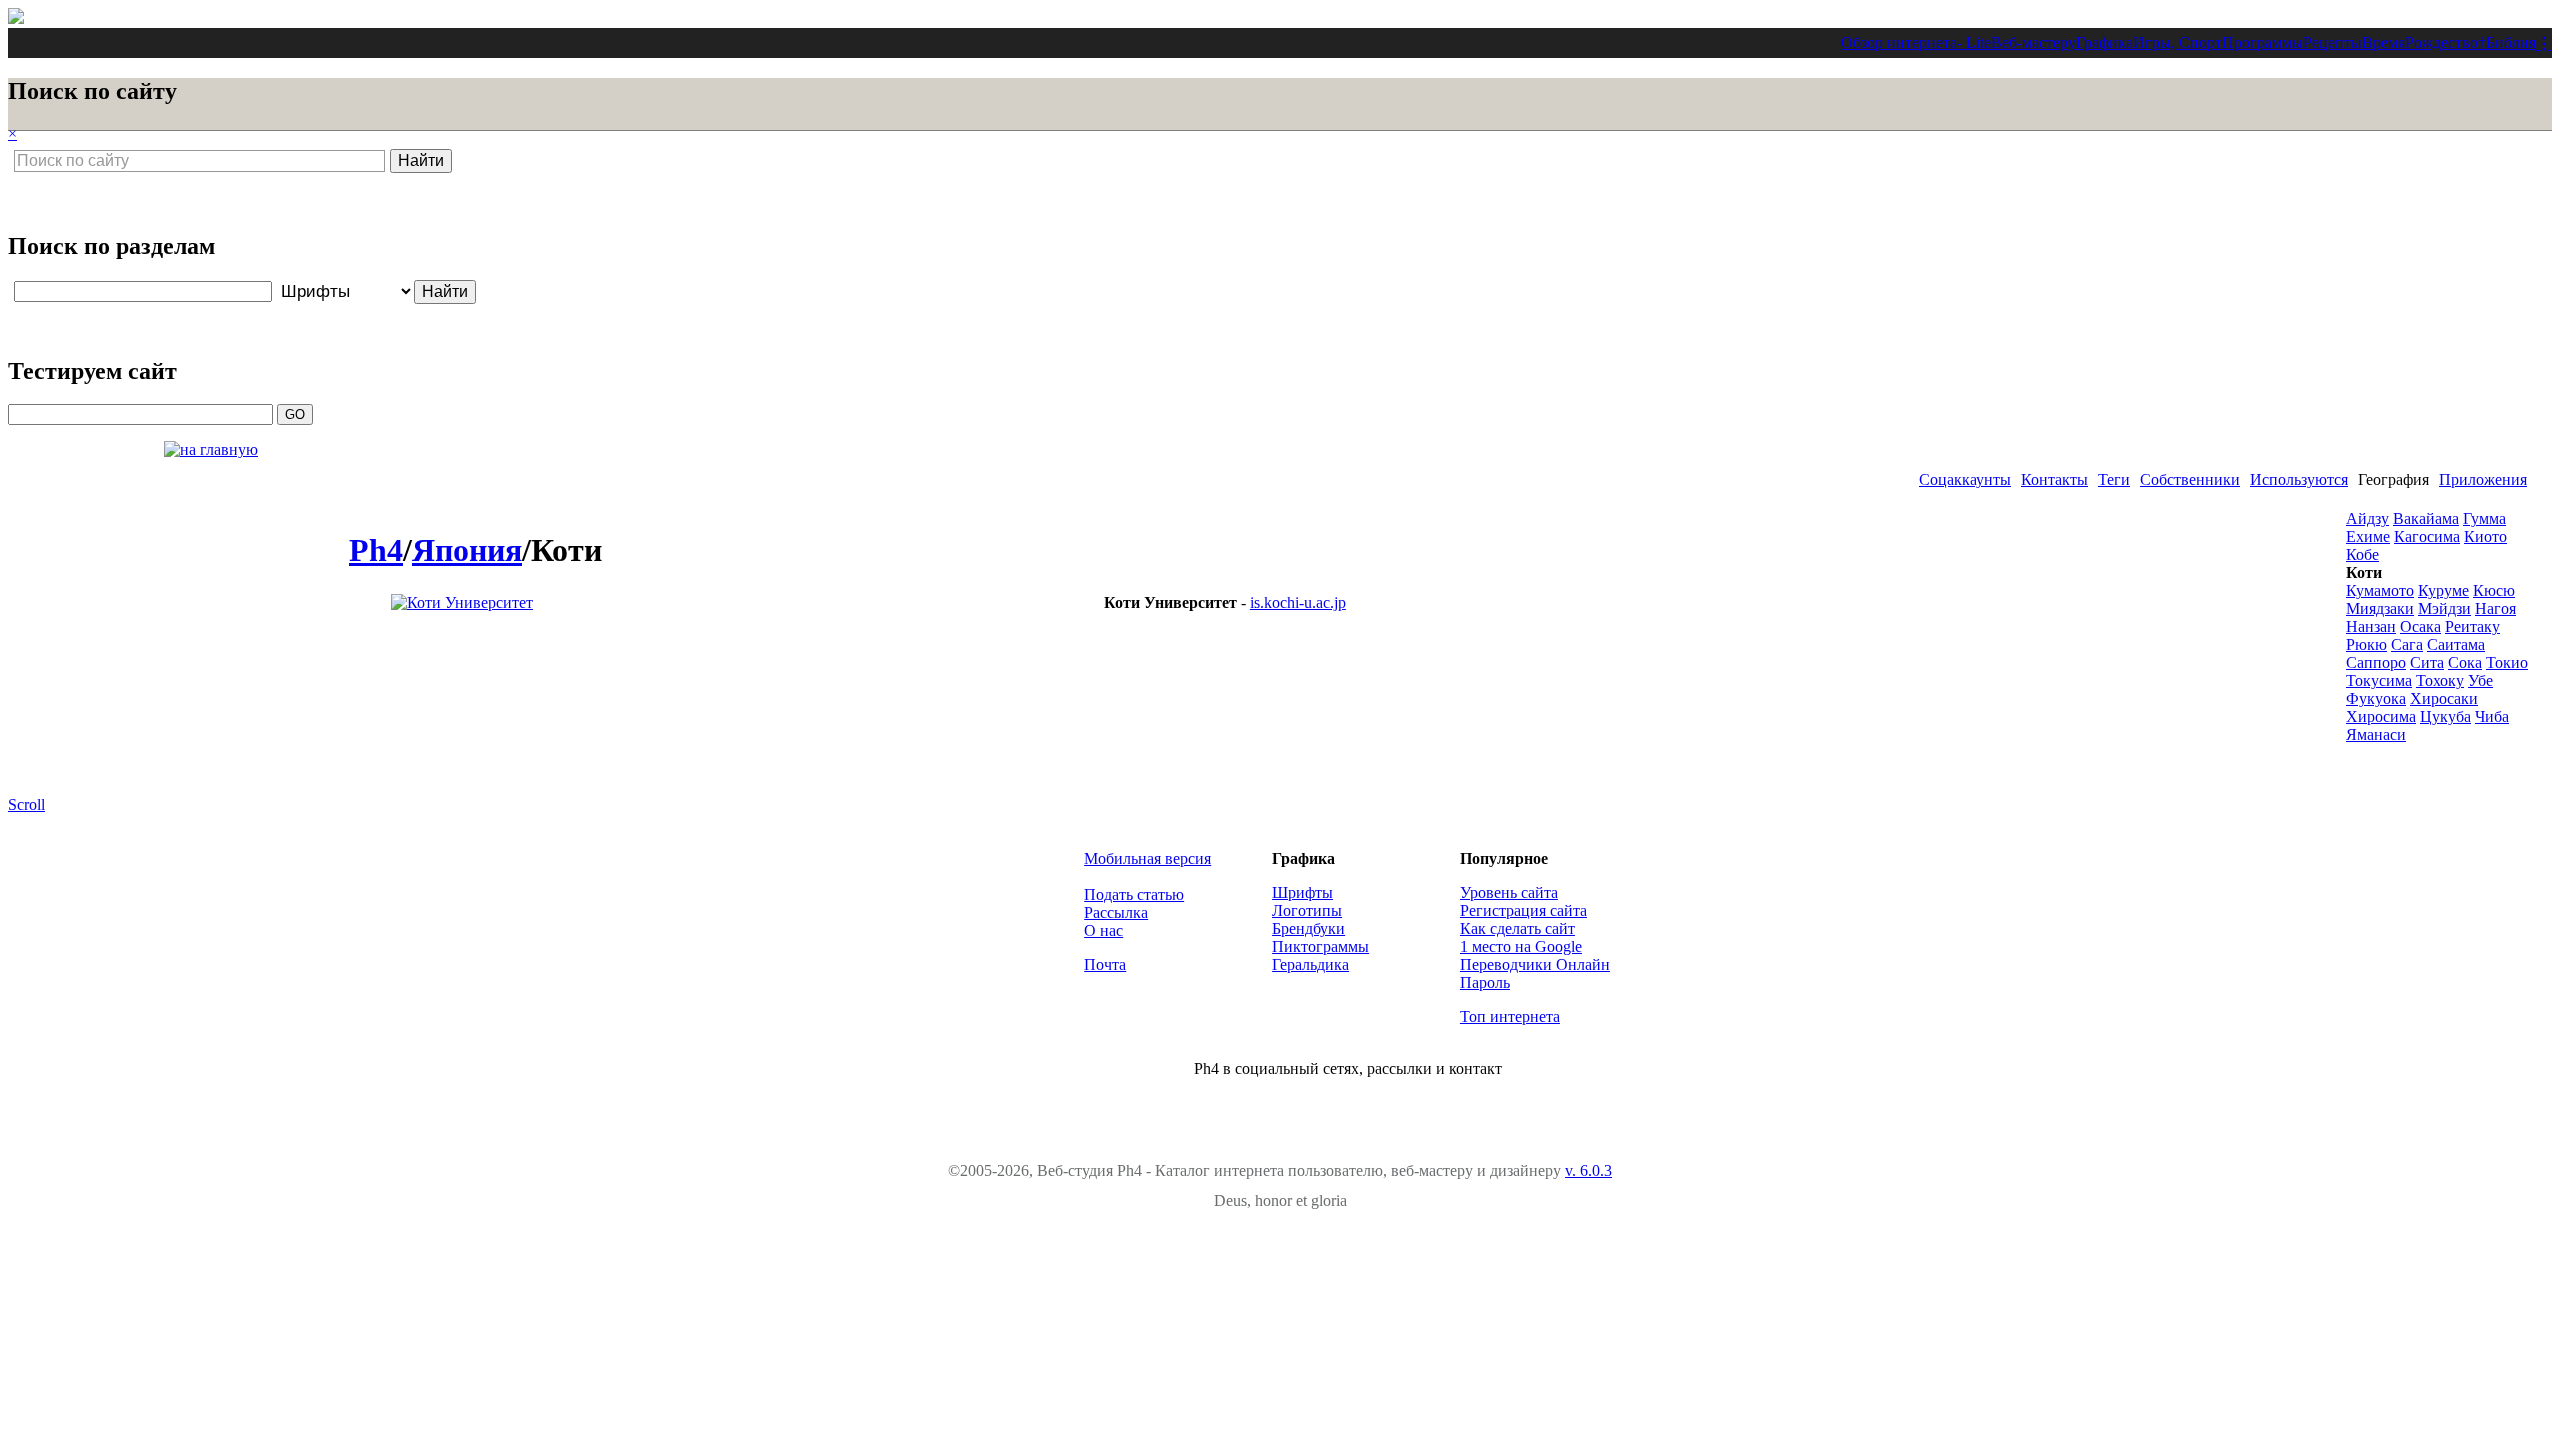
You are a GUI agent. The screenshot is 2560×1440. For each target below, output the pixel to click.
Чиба (2492, 716)
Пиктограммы (1320, 946)
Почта (1105, 964)
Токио (2507, 662)
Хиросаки (2444, 698)
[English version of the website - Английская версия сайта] (16, 18)
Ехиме (2368, 536)
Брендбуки (1308, 928)
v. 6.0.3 (1588, 1170)
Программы (2262, 42)
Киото (2485, 536)
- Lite (1974, 42)
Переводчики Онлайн (1535, 964)
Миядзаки (2380, 608)
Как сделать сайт (1517, 928)
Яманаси (2376, 734)
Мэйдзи (2444, 608)
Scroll (26, 804)
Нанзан (2371, 626)
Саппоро (2376, 662)
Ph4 (376, 550)
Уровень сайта (1509, 892)
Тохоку (2440, 680)
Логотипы (1307, 910)
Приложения (2483, 479)
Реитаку (2472, 626)
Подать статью (1134, 894)
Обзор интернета (1899, 42)
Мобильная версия (1147, 858)
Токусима (2379, 680)
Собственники (2190, 479)
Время (2383, 42)
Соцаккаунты (1965, 479)
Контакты (2054, 479)
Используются (2299, 479)
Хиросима (2381, 716)
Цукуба (2445, 716)
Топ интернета (1510, 1016)
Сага (2407, 644)
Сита (2427, 662)
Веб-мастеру (2033, 42)
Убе (2480, 680)
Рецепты (2332, 42)
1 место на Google (1521, 946)
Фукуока (2376, 698)
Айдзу (2367, 518)
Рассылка (1116, 912)
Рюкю (2366, 644)
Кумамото (2380, 590)
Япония (467, 550)
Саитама (2456, 644)
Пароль (1485, 982)
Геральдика (1310, 964)
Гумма (2484, 518)
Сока (2465, 662)
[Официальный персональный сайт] (462, 602)
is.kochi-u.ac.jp (1298, 602)
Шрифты (1302, 892)
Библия (2511, 42)
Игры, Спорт (2177, 42)
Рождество (2441, 42)
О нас (1103, 930)
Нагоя (2495, 608)
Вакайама (2426, 518)
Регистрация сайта (1523, 910)
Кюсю (2494, 590)
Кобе (2362, 554)
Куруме (2443, 590)
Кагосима (2427, 536)
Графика (2104, 42)
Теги (2114, 479)
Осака (2420, 626)
